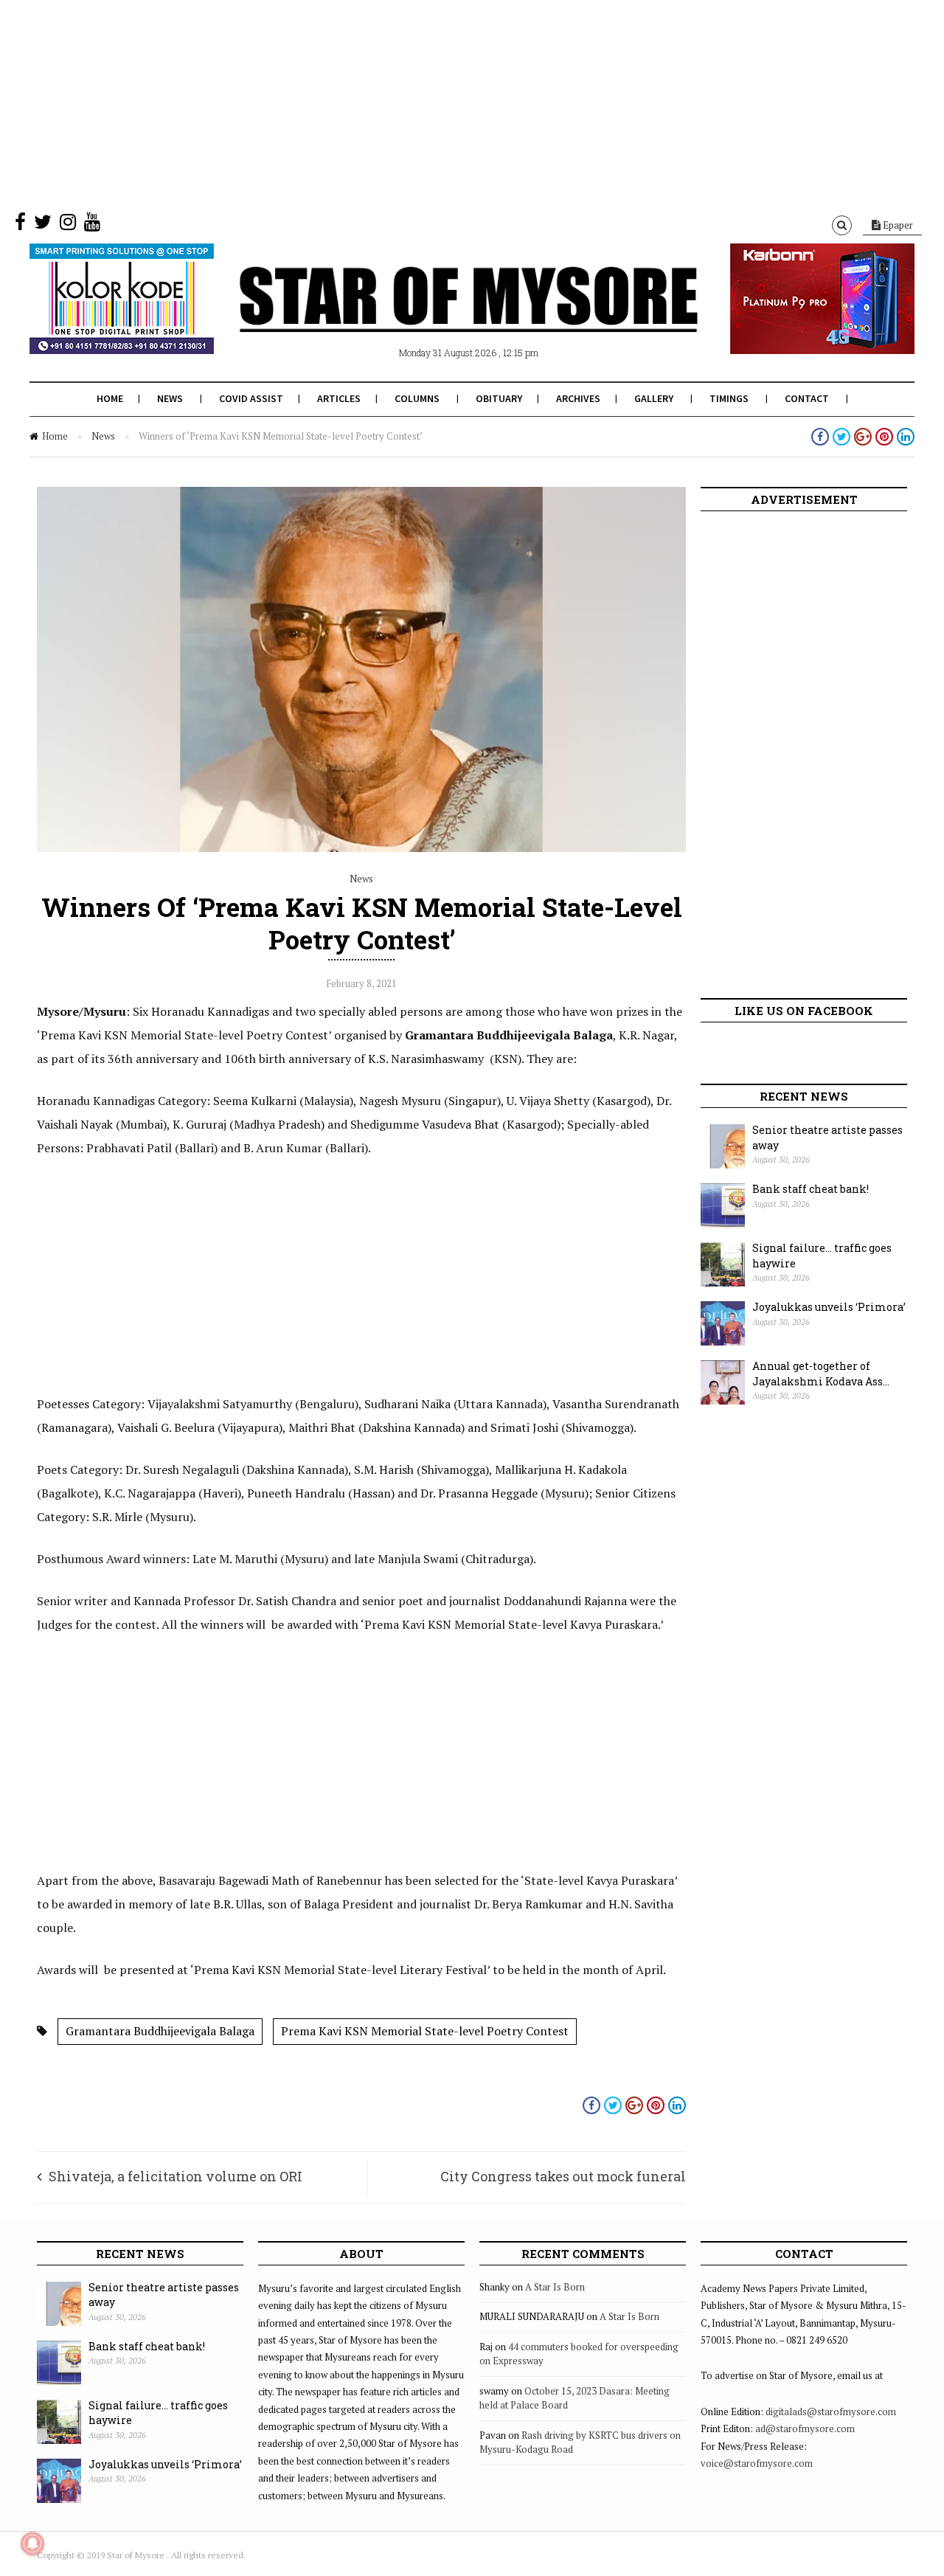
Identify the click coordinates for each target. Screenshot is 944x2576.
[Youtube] (92, 225)
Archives (578, 398)
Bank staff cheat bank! (811, 1189)
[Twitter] (43, 225)
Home (110, 398)
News (170, 398)
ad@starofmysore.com (805, 2428)
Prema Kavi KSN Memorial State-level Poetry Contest (425, 2031)
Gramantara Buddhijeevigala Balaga (160, 2031)
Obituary (499, 398)
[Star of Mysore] (435, 316)
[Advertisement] (442, 103)
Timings (729, 398)
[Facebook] (20, 225)
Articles (339, 398)
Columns (417, 398)
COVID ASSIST (251, 398)
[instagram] (68, 225)
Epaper (897, 225)
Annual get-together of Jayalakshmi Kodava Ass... (821, 1374)
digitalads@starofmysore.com (831, 2411)
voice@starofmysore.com (757, 2463)
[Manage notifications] (32, 2544)
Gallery (654, 398)
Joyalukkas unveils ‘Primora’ (829, 1307)
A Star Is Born (555, 2287)
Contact (807, 398)
